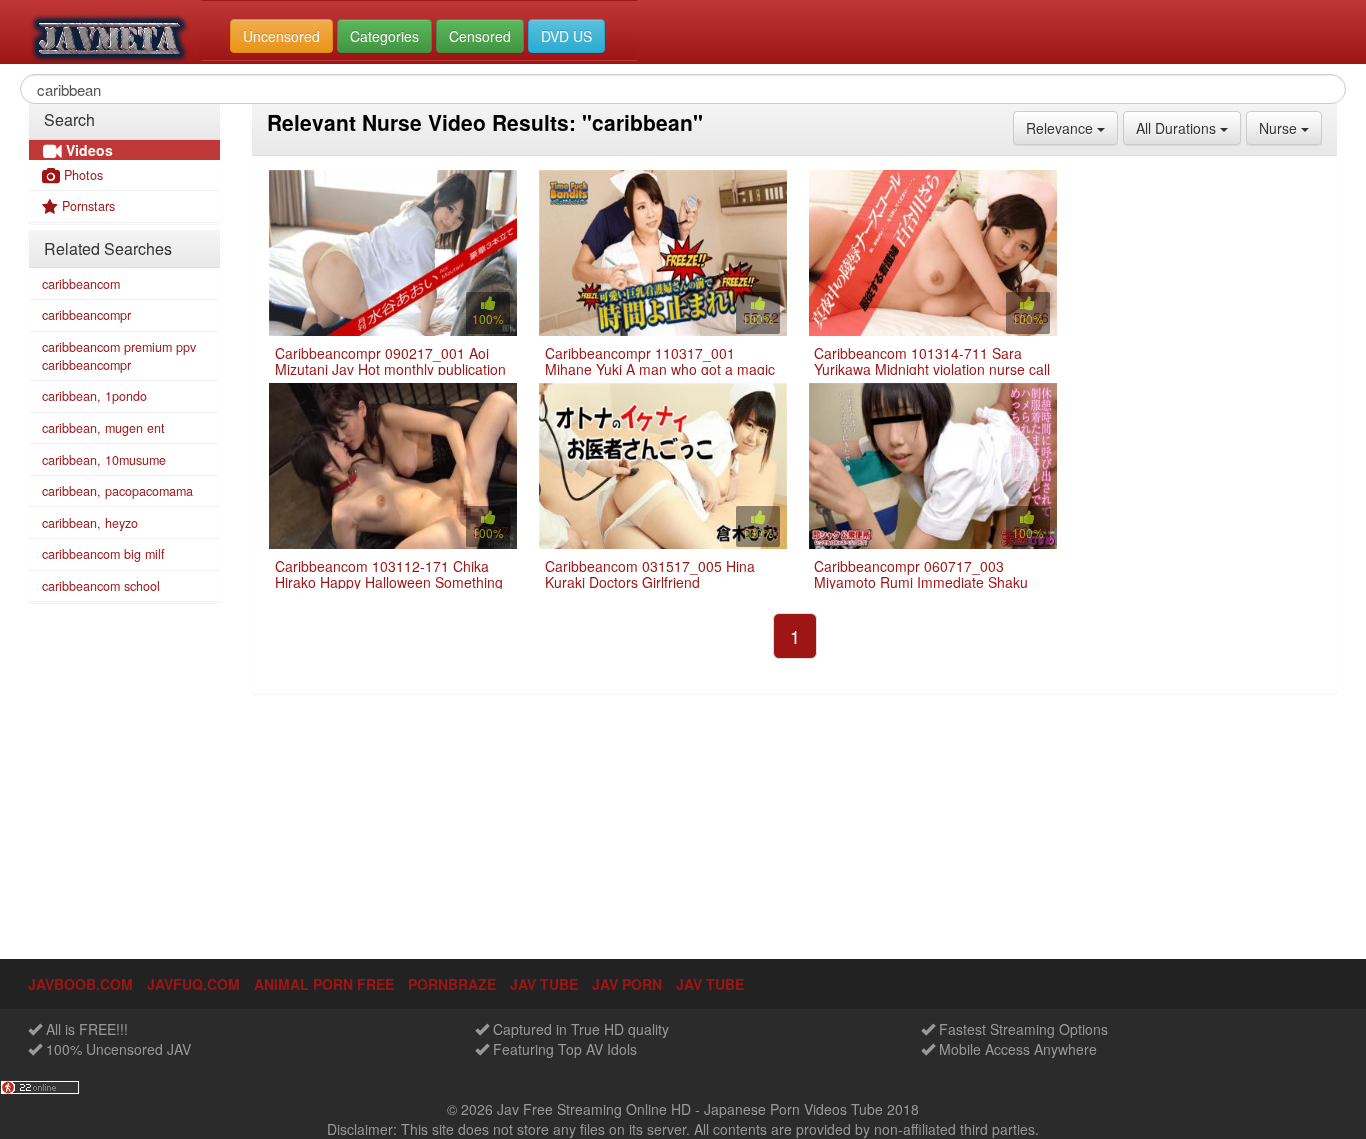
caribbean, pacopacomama (117, 491)
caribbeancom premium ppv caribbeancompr (119, 356)
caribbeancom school (101, 586)
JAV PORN (627, 984)
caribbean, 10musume (104, 460)
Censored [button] (480, 36)
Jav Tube (710, 984)
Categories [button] (384, 36)
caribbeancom (81, 284)
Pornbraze (452, 984)
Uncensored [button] (281, 36)
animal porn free (324, 984)
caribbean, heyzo (90, 523)
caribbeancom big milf (103, 554)
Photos (81, 175)
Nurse (1290, 127)
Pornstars (86, 206)
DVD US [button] (566, 36)
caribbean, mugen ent (103, 428)
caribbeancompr (86, 315)
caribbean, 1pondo (94, 396)
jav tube (544, 984)
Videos (87, 150)
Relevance (1072, 127)
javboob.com (80, 984)
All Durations (1188, 127)
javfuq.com (193, 984)
